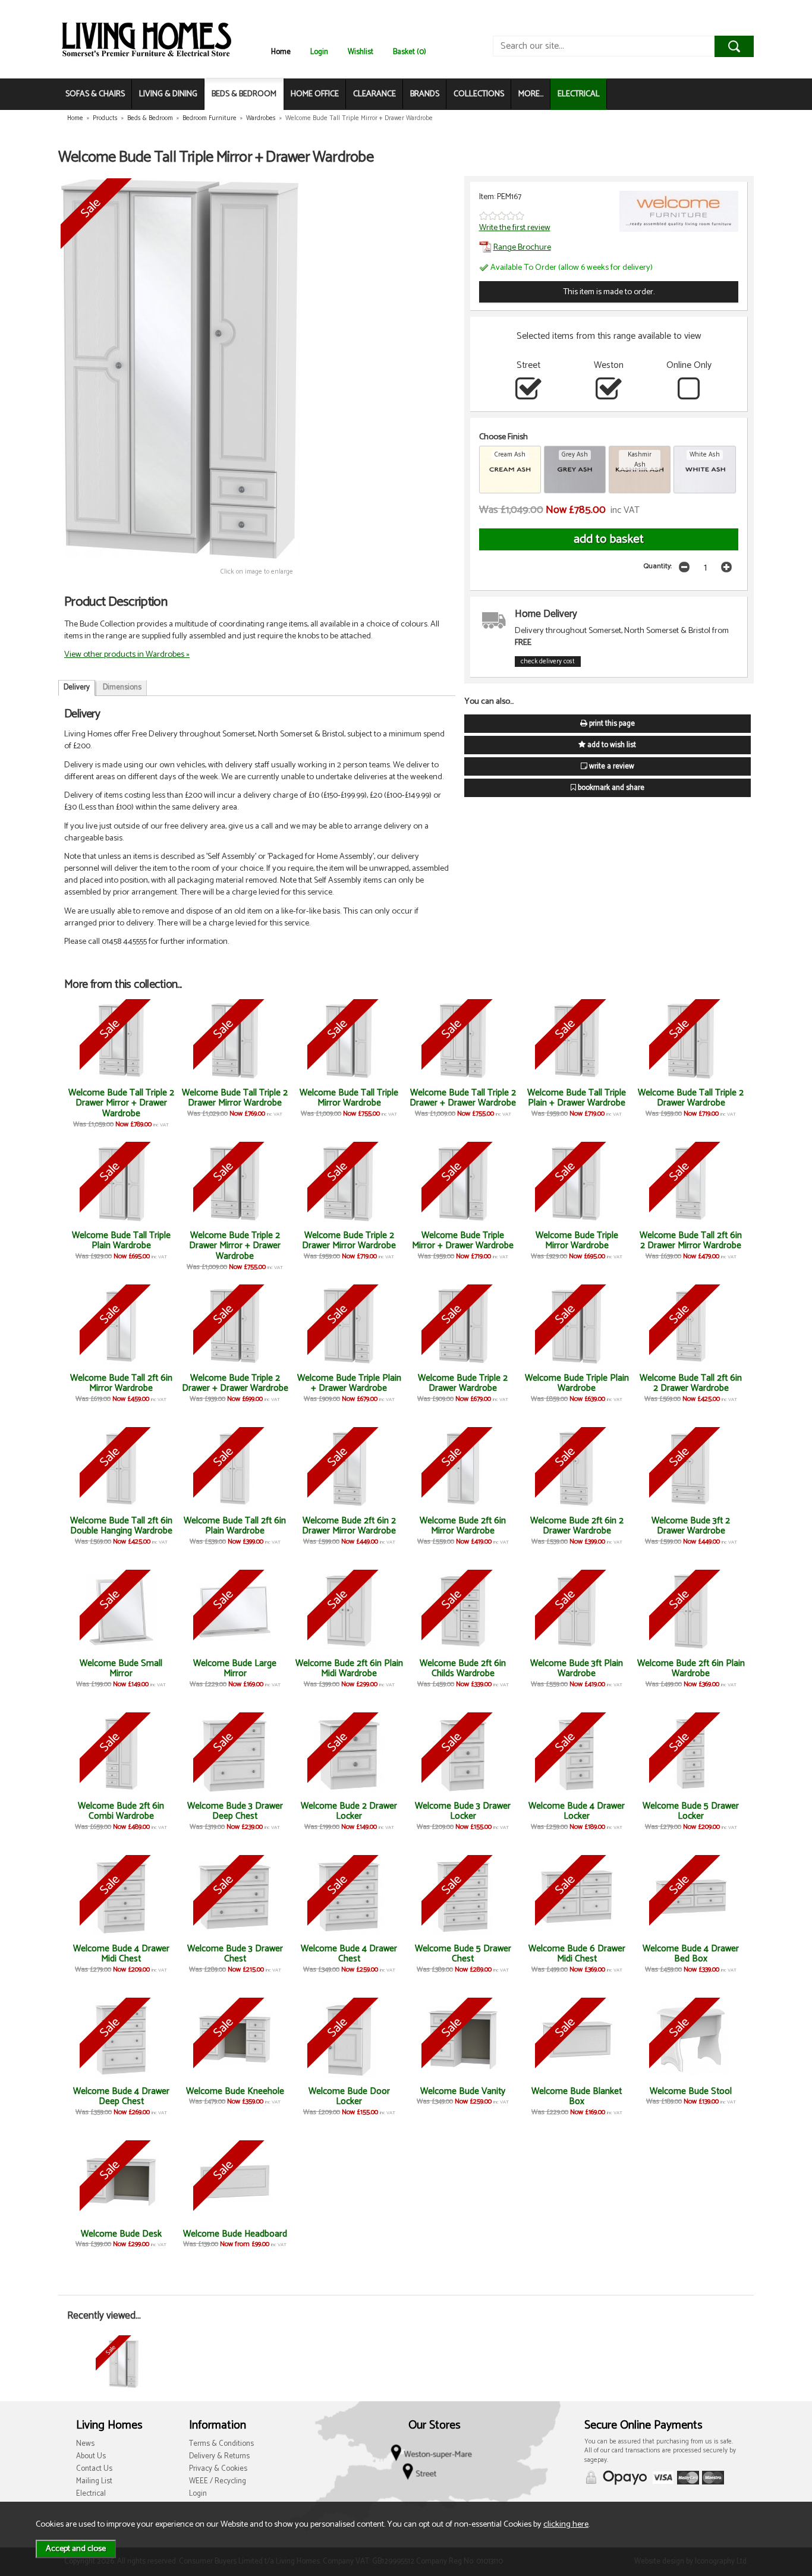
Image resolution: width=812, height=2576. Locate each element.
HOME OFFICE (315, 94)
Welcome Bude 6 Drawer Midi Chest (577, 1954)
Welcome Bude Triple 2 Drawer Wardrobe (463, 1383)
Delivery (77, 687)
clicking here (566, 2524)
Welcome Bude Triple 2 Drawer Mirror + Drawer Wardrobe (235, 1246)
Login (319, 52)
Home (281, 52)
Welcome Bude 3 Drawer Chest (235, 1954)
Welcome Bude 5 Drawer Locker (691, 1811)
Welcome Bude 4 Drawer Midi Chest (121, 1954)
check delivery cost (548, 662)
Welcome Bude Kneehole (235, 2091)
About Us (91, 2456)
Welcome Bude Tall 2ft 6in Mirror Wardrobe (121, 1383)
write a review (611, 766)
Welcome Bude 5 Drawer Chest (463, 1954)
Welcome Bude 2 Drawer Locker (349, 1811)
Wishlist (361, 52)
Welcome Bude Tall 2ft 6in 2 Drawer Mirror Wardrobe (691, 1241)
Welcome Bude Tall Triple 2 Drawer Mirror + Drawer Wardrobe (121, 1103)
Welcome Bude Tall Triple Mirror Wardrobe (349, 1098)
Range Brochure (522, 247)
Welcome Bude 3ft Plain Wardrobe (577, 1669)
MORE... (531, 94)
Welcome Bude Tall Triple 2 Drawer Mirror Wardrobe (235, 1098)
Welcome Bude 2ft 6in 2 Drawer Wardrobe (577, 1526)
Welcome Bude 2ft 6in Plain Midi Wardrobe (349, 1669)
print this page (611, 724)
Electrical (91, 2494)
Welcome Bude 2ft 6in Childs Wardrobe (463, 1669)
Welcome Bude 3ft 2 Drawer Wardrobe (691, 1526)
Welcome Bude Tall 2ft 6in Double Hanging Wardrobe (121, 1526)
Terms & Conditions (221, 2444)
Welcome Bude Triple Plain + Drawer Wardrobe (349, 1383)
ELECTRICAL (579, 94)
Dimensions (122, 687)
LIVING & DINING (168, 94)
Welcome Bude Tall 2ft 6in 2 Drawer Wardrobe (691, 1383)
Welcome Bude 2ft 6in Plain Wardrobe (691, 1669)
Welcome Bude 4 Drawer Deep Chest (121, 2097)
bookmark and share (610, 788)
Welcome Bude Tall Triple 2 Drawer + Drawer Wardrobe (463, 1098)
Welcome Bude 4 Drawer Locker (577, 1811)
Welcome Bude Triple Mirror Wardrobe (577, 1241)
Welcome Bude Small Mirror (121, 1669)
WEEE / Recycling (218, 2481)
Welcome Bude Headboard (235, 2234)
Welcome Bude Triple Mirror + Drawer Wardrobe (463, 1241)
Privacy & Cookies (218, 2469)
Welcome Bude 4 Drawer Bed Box (691, 1954)
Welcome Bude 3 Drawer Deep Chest (235, 1811)
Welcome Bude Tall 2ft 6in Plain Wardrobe (235, 1526)
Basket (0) (410, 52)
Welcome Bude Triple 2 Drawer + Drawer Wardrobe (235, 1383)
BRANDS (425, 94)
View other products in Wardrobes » (127, 654)
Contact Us (94, 2469)
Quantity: (658, 566)
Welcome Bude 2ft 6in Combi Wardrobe (121, 1811)
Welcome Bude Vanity (463, 2091)
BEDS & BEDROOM (244, 94)
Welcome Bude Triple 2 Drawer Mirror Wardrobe (349, 1241)
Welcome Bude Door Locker (349, 2097)
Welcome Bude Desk (121, 2234)
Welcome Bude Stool (691, 2091)
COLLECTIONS (479, 94)
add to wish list (611, 745)
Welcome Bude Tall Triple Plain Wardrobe (121, 1241)
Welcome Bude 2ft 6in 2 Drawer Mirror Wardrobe (349, 1526)
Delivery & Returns (219, 2456)
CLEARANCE (374, 94)
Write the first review (515, 228)
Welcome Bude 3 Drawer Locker (463, 1811)
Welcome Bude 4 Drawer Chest (349, 1954)
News (85, 2444)
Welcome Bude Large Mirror (235, 1669)
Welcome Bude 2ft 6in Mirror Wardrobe (463, 1526)
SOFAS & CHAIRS (95, 94)
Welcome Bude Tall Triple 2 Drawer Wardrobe (691, 1098)
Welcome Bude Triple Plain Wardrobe (577, 1383)
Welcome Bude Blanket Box (577, 2097)
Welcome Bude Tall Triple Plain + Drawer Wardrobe (577, 1098)
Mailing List (94, 2481)
